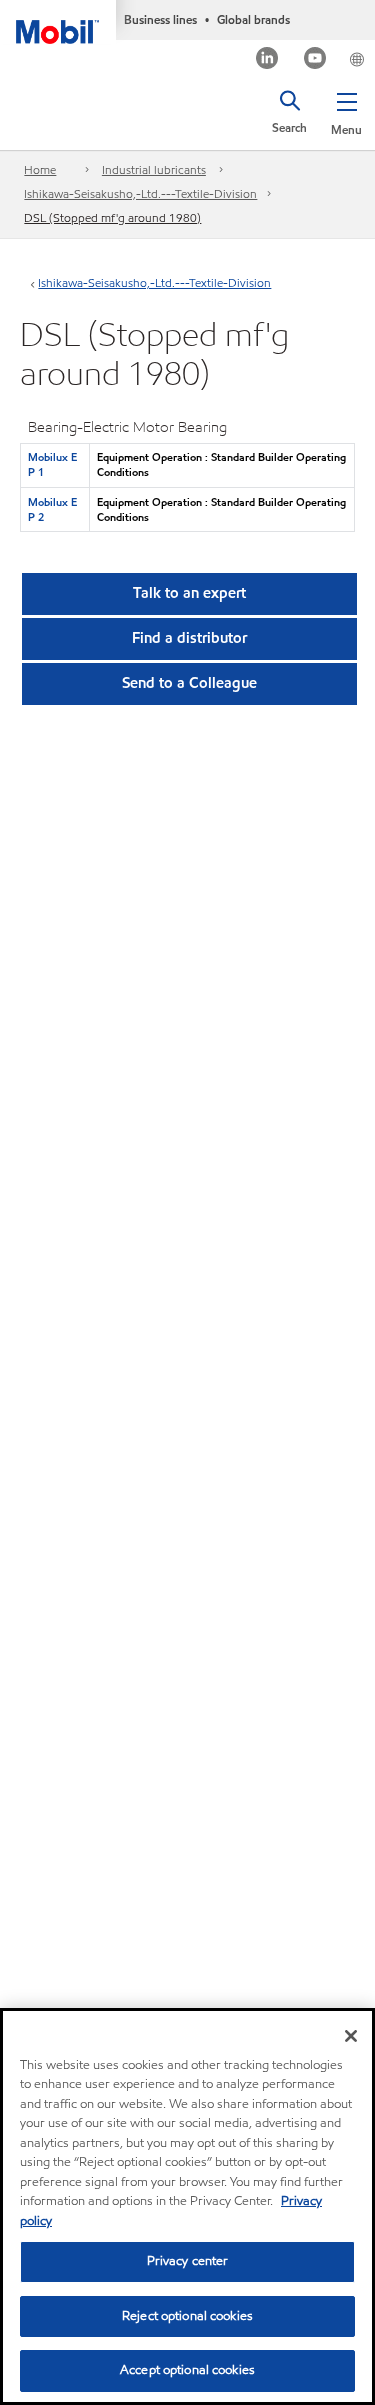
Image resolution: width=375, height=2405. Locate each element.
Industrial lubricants (154, 169)
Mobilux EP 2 (52, 509)
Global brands (253, 19)
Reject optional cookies (187, 2316)
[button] (346, 110)
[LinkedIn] (267, 60)
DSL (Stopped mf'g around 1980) (112, 217)
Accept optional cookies (187, 2370)
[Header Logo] (58, 22)
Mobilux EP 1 (52, 464)
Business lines (160, 19)
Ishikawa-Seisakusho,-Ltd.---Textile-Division (140, 193)
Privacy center (188, 2261)
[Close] (351, 2036)
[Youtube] (315, 60)
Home (40, 169)
